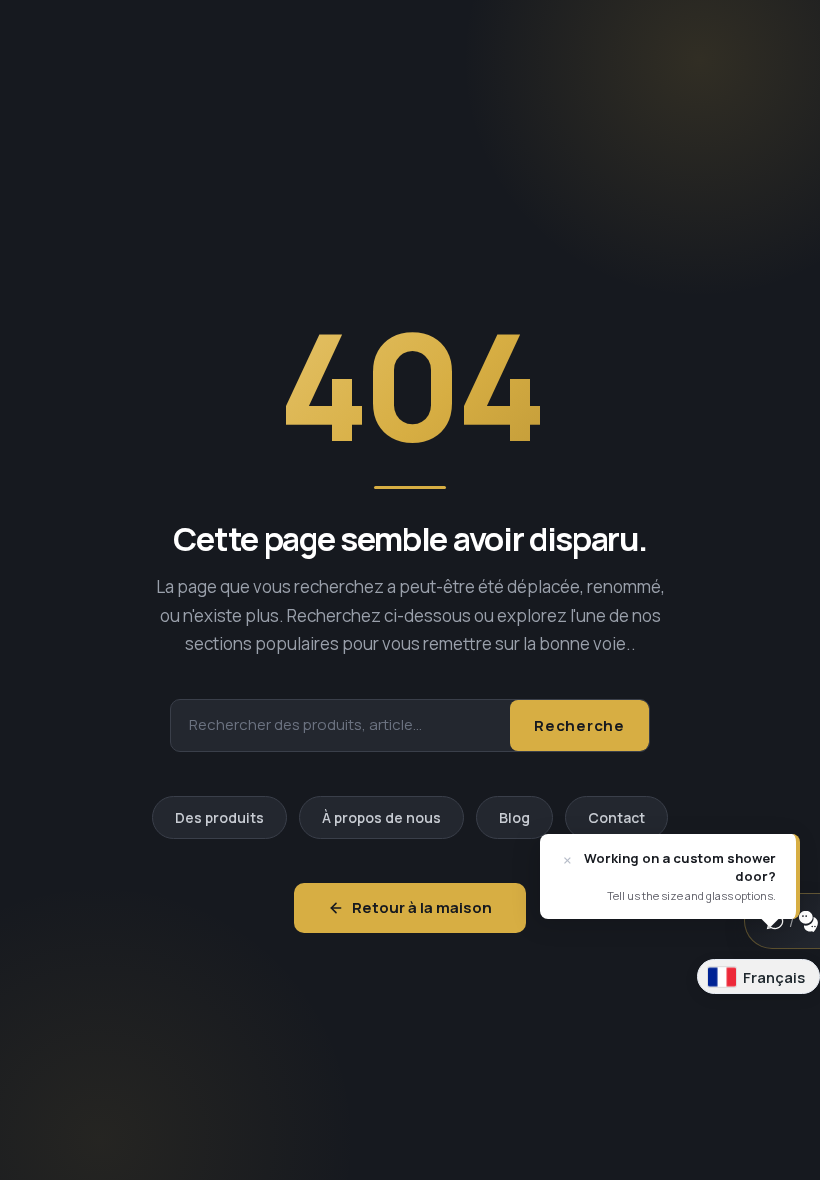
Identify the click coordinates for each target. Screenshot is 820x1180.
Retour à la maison (422, 907)
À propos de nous (381, 817)
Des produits (219, 817)
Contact (616, 817)
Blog (514, 817)
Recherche (579, 725)
